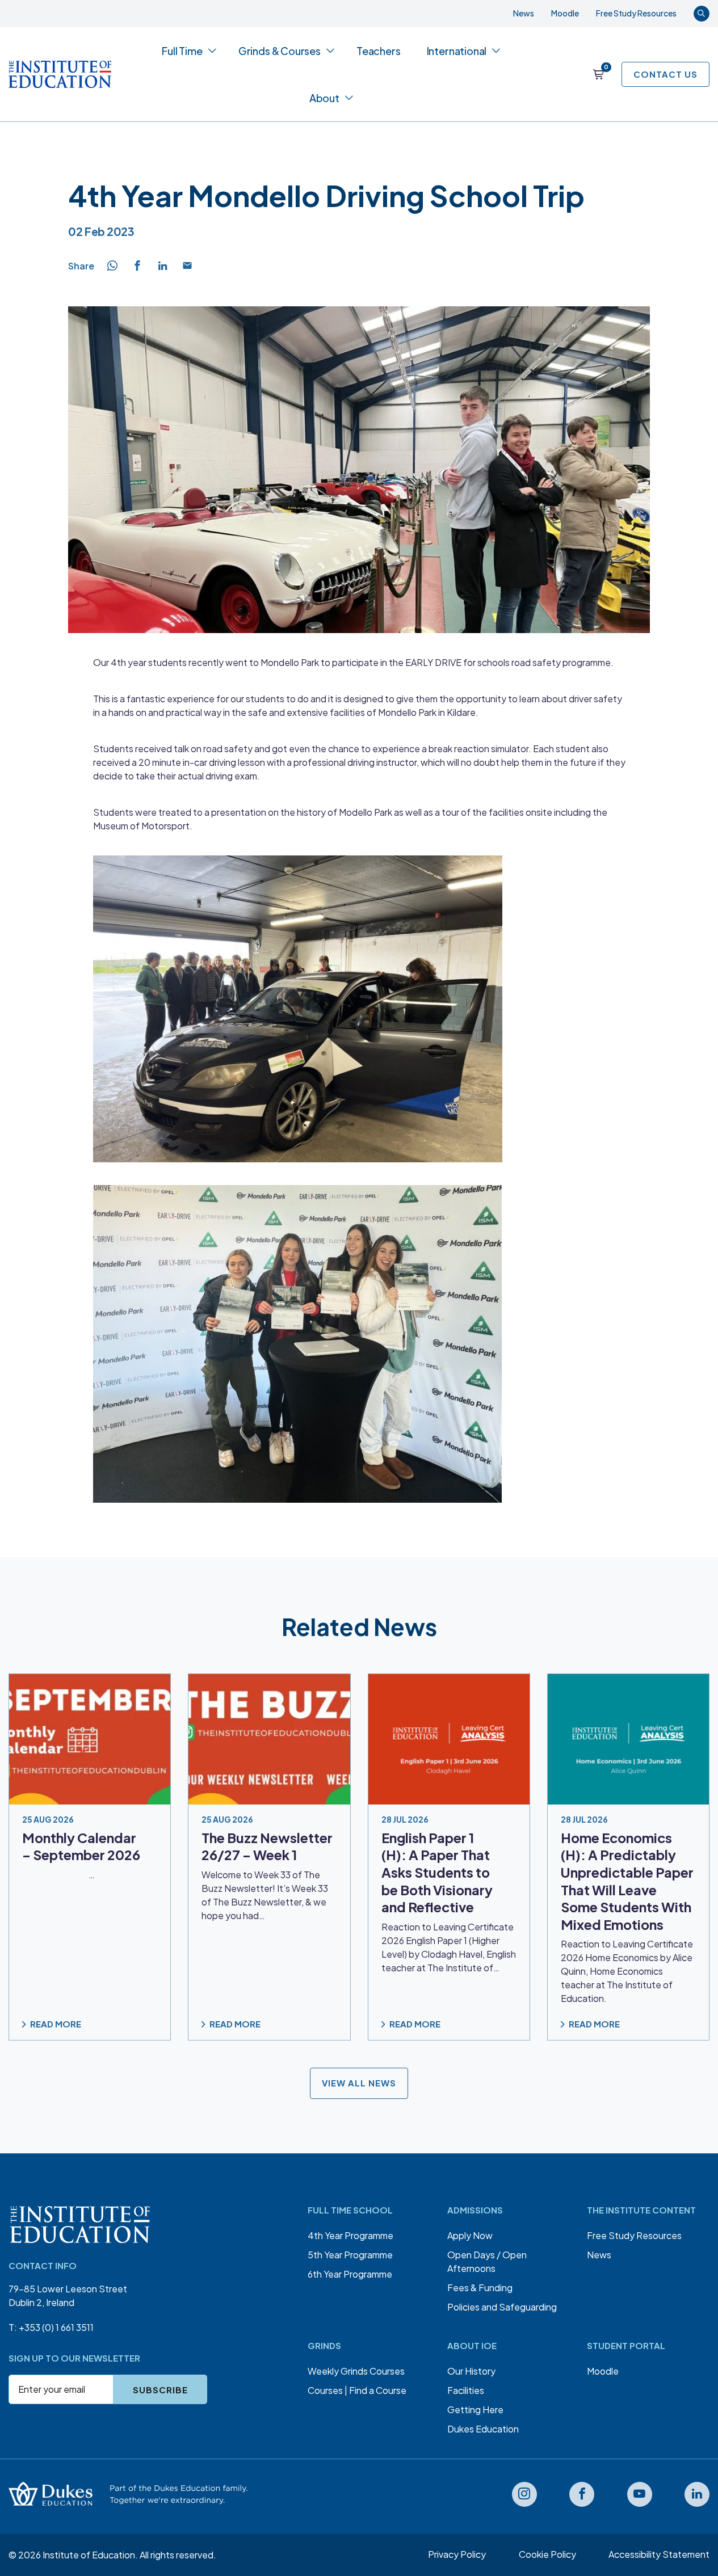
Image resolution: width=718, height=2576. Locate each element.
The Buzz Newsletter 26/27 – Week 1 (267, 1846)
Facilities (466, 2390)
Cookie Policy (547, 2554)
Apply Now (470, 2235)
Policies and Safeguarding (502, 2307)
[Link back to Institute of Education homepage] (60, 74)
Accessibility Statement (659, 2554)
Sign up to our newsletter (74, 2358)
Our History (471, 2371)
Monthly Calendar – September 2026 (81, 1846)
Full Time (182, 51)
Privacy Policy (457, 2554)
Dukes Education (483, 2429)
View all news (359, 2083)
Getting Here (475, 2410)
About (324, 98)
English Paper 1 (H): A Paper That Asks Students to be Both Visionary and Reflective (437, 1872)
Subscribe (160, 2390)
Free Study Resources (636, 13)
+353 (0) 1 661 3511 (56, 2327)
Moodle (565, 13)
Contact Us (665, 74)
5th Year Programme (350, 2255)
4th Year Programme (350, 2235)
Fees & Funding (480, 2288)
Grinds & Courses (280, 51)
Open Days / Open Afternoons (487, 2261)
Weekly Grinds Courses (356, 2371)
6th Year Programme (350, 2274)
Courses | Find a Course (357, 2390)
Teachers (379, 51)
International (457, 51)
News (524, 13)
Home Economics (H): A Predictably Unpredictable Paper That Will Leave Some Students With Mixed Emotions (627, 1881)
